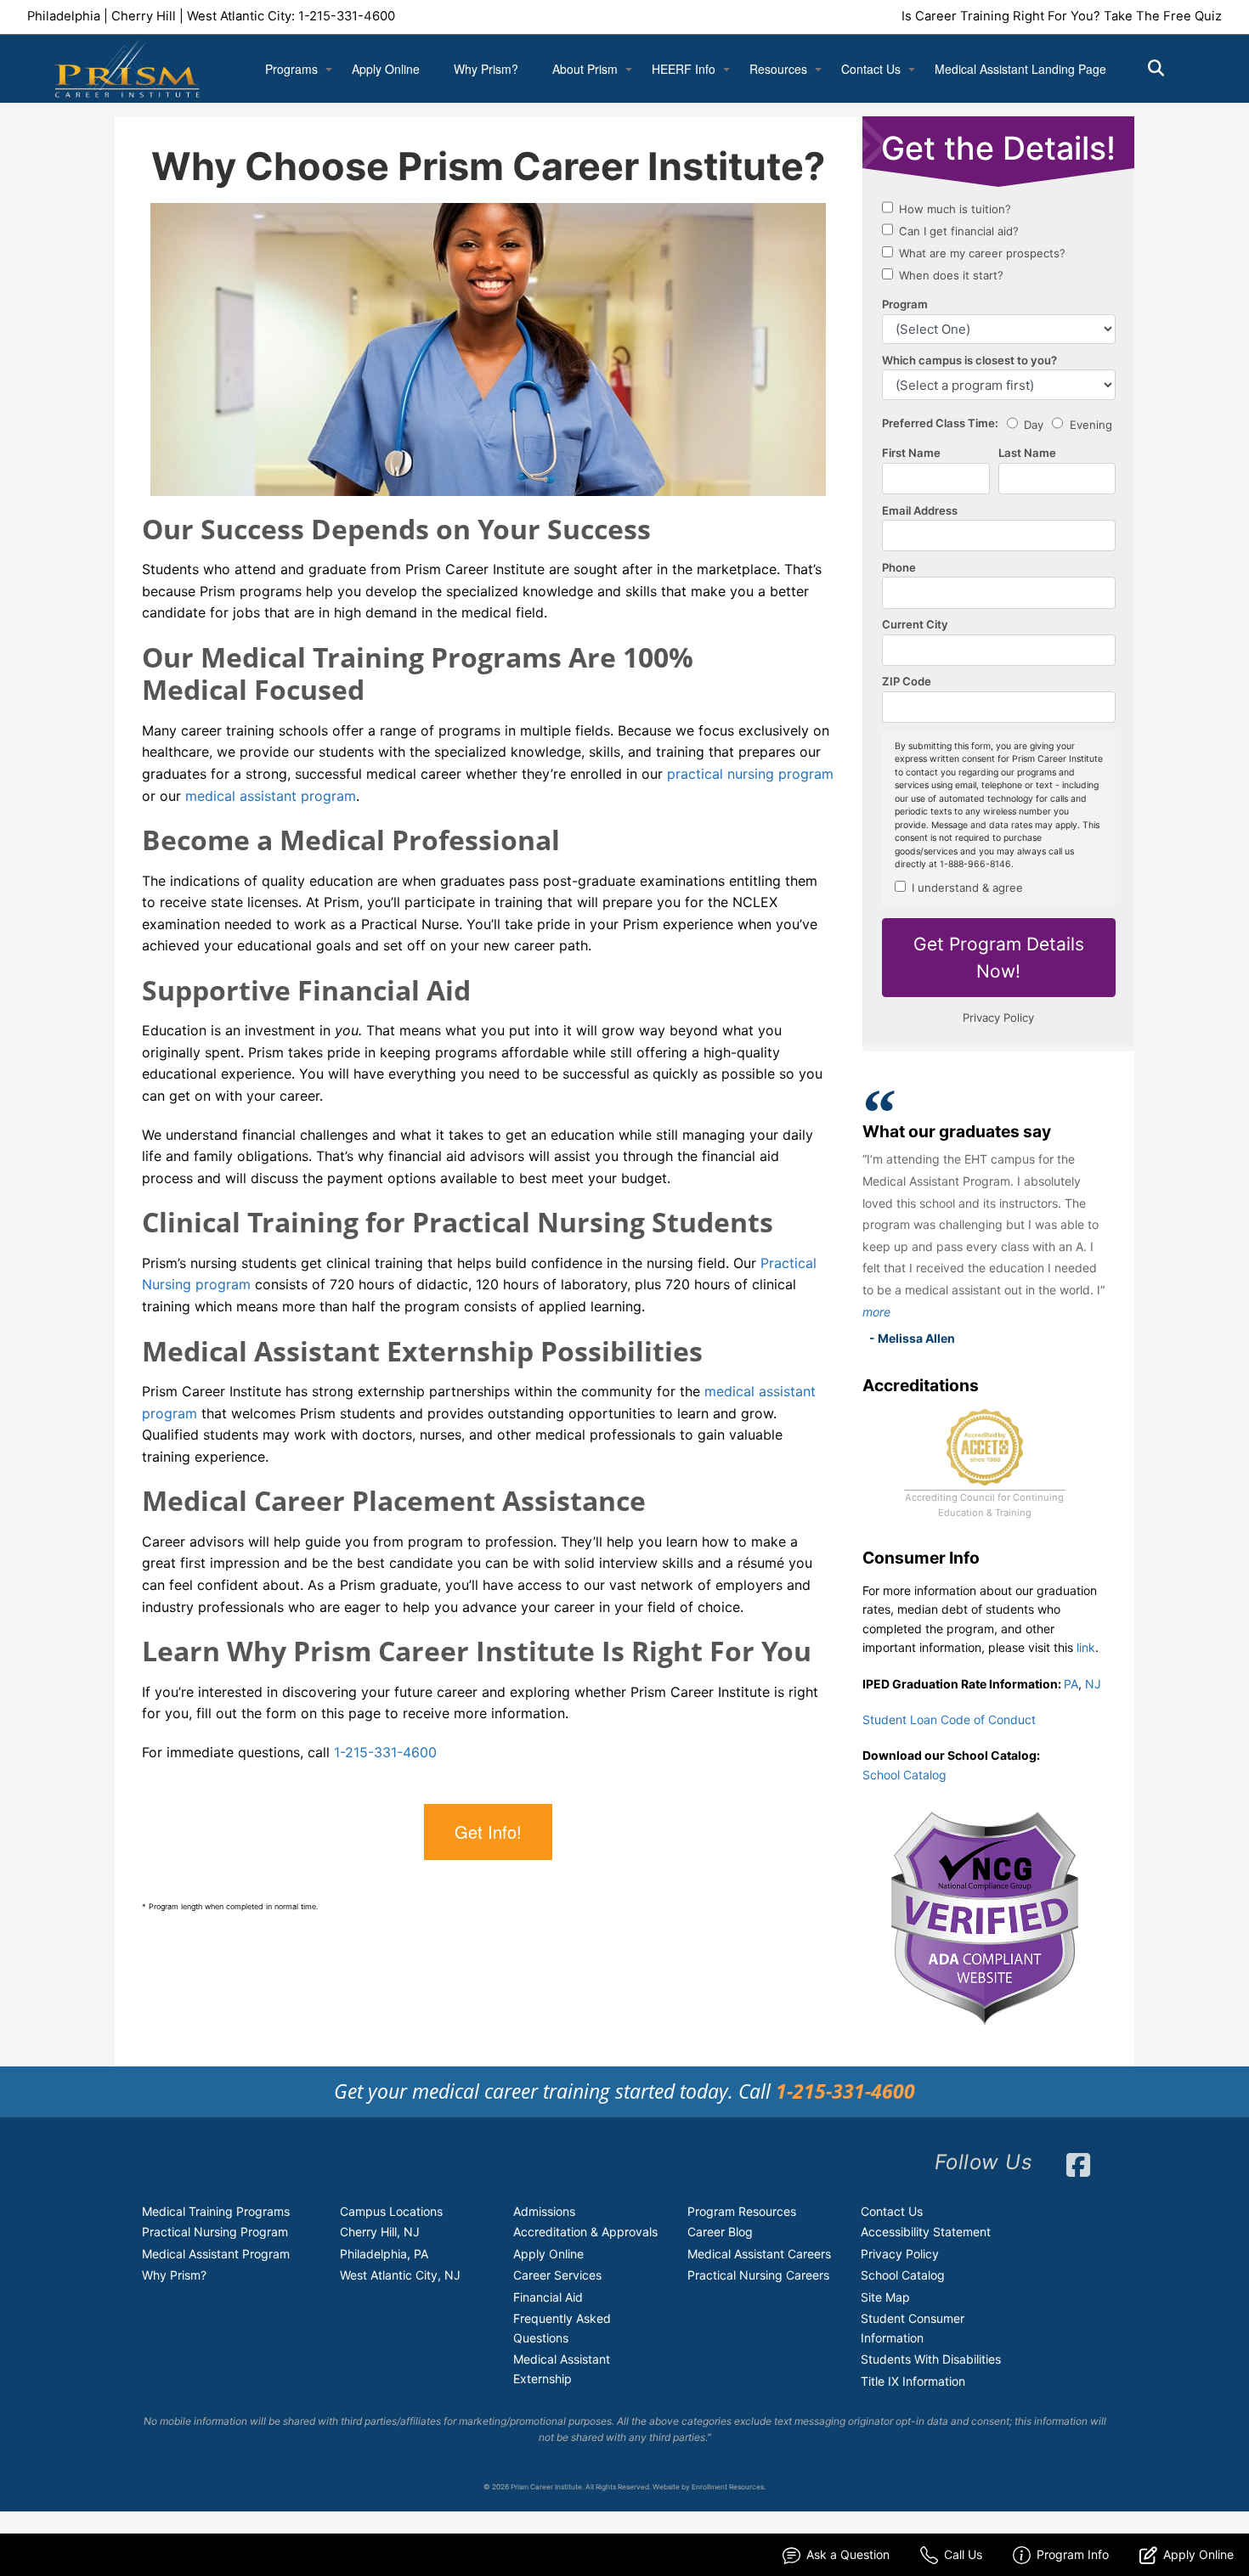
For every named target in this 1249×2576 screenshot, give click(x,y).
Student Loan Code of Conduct (949, 1719)
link (1086, 1647)
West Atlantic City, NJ (400, 2275)
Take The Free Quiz (1163, 16)
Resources (778, 69)
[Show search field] (1171, 68)
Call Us (963, 2554)
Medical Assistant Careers (759, 2254)
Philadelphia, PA (384, 2254)
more (876, 1312)
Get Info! (488, 1832)
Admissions (544, 2211)
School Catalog (904, 1775)
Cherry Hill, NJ (380, 2232)
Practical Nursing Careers (758, 2275)
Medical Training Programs (216, 2211)
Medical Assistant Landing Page (1020, 69)
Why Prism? (486, 69)
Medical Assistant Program (216, 2254)
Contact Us (871, 69)
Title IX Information (913, 2381)
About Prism (585, 69)
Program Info (1073, 2554)
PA (1071, 1684)
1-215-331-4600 (347, 16)
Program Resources (742, 2211)
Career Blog (720, 2232)
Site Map (885, 2297)
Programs (291, 69)
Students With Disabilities (931, 2359)
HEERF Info (684, 69)
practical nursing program (750, 774)
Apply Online (386, 69)
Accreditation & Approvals (585, 2232)
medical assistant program (271, 796)
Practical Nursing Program (215, 2232)
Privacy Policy (900, 2254)
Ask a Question (848, 2554)
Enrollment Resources (728, 2487)
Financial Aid (548, 2297)
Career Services (557, 2275)
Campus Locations (391, 2211)
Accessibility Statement (926, 2232)
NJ (1093, 1684)
